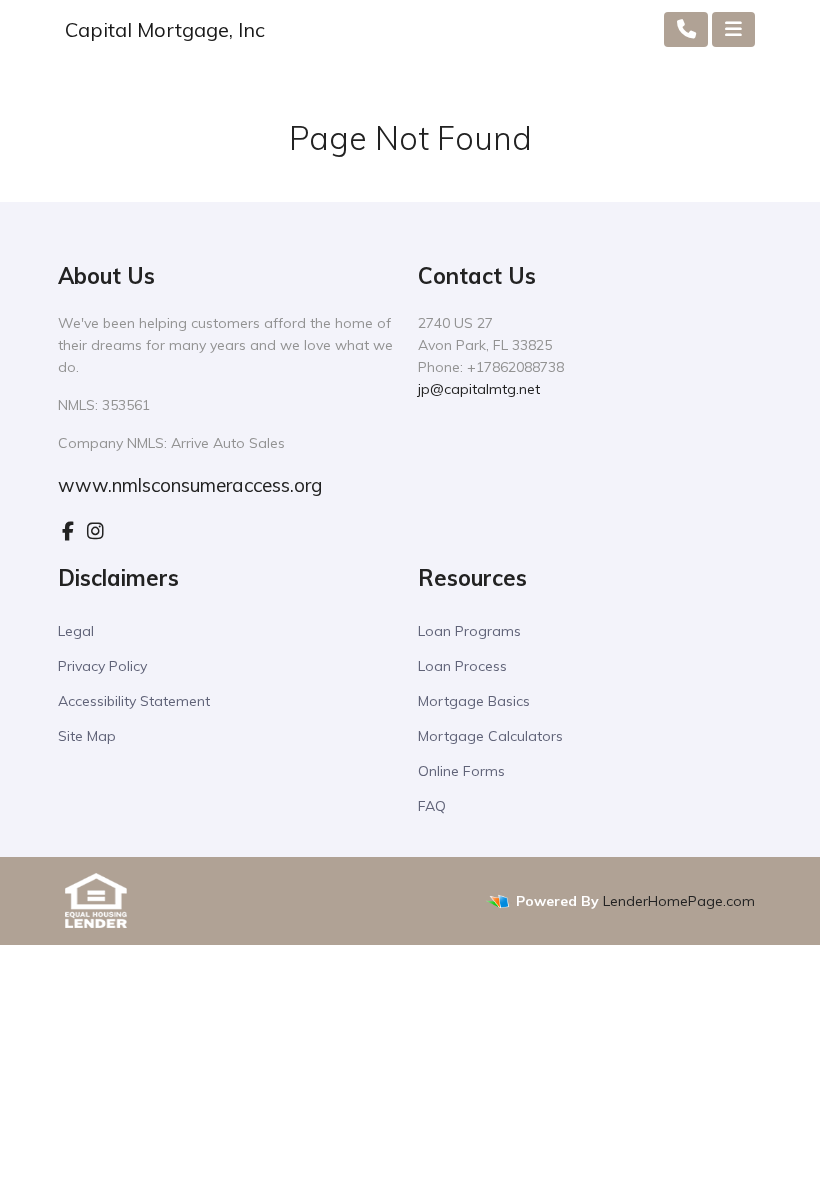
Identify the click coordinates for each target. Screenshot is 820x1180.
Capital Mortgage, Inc (165, 29)
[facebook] (68, 531)
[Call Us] (686, 29)
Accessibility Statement (134, 701)
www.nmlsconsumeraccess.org (190, 485)
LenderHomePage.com (679, 901)
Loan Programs (469, 631)
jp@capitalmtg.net (479, 389)
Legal (76, 631)
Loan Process (462, 666)
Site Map (87, 736)
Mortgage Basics (474, 701)
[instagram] (95, 531)
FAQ (432, 806)
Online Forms (461, 771)
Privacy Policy (102, 666)
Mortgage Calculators (490, 736)
